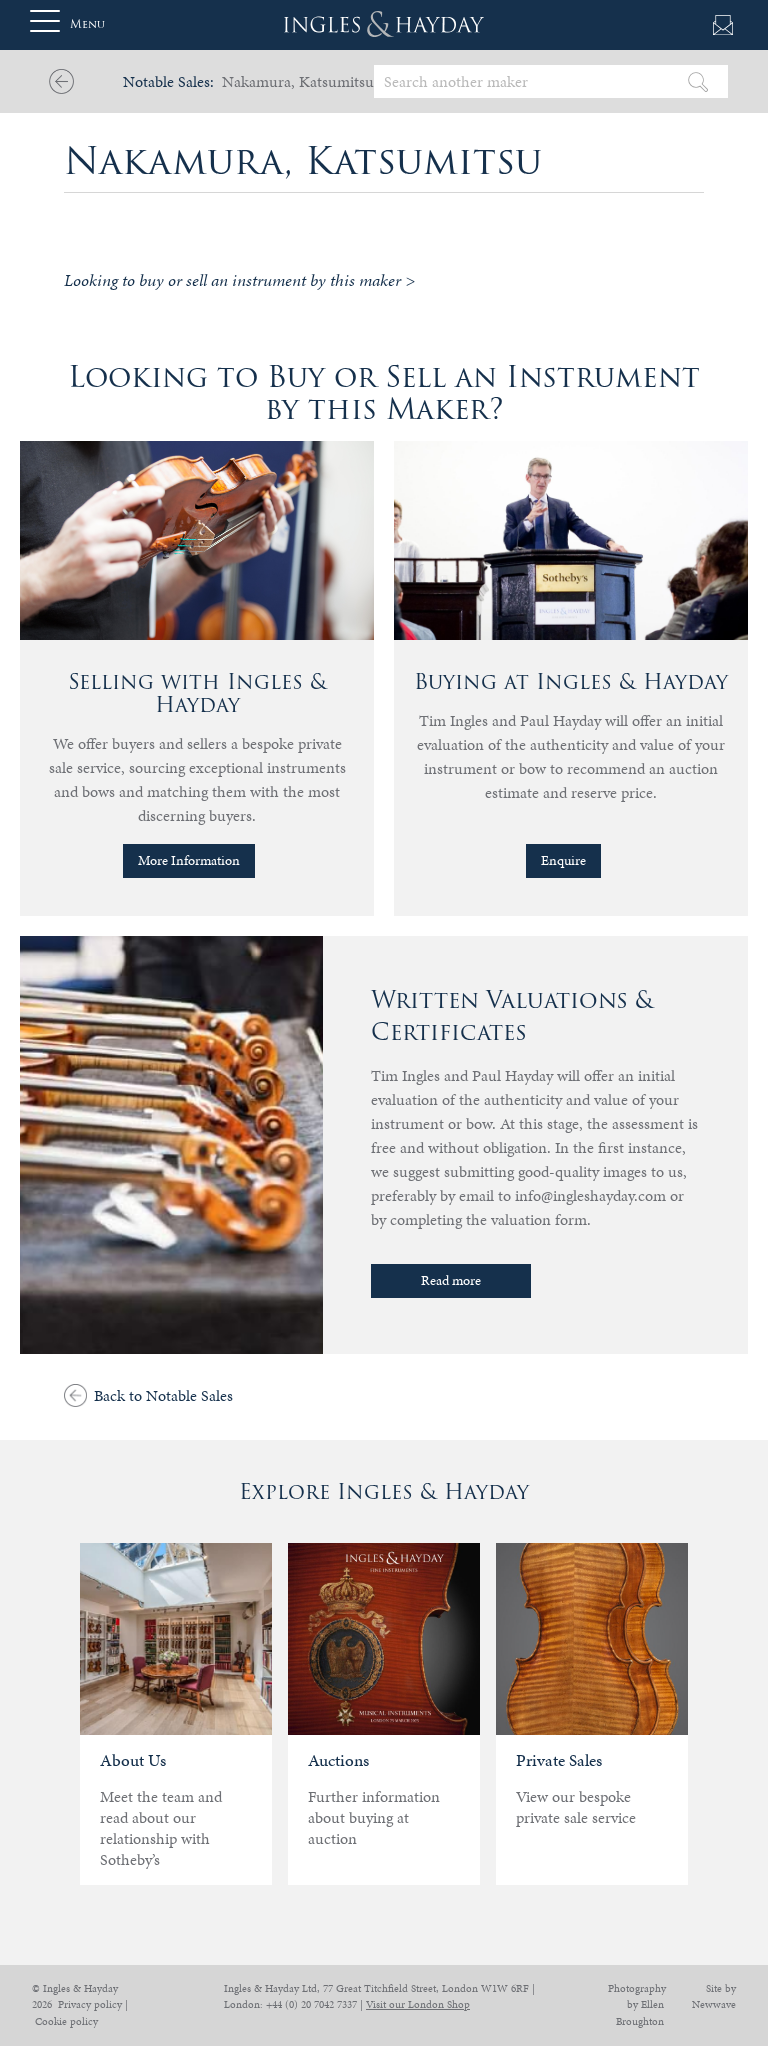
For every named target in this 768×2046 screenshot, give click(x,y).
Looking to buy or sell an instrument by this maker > (239, 280)
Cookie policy (66, 2021)
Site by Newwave (714, 1997)
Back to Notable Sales (163, 1395)
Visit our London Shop (418, 2004)
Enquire (563, 860)
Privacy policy (90, 2004)
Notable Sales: (168, 81)
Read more (451, 1280)
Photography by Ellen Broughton (637, 2005)
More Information (189, 860)
